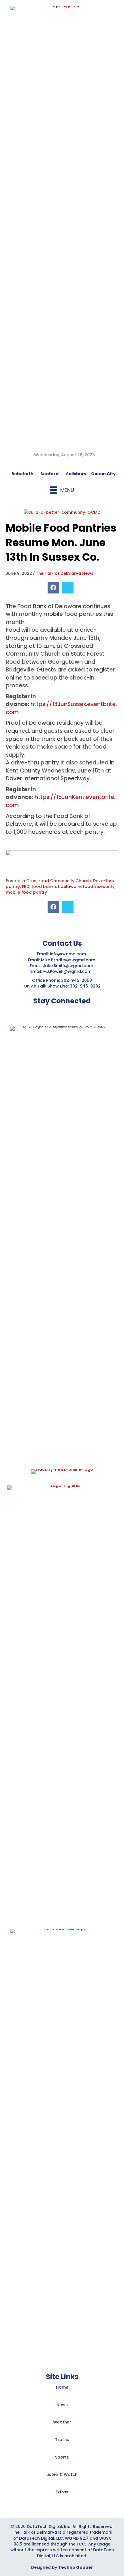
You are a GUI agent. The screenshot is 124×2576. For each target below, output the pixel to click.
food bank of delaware (56, 886)
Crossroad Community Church (59, 881)
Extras (62, 2492)
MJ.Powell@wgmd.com (68, 971)
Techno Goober (76, 2567)
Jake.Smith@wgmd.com (68, 966)
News (62, 2405)
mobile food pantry (26, 892)
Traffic (62, 2440)
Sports (62, 2457)
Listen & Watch (62, 2474)
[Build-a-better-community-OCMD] (62, 512)
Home (62, 2387)
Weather (62, 2422)
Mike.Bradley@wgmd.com (68, 960)
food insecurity (99, 886)
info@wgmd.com (68, 954)
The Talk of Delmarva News (65, 573)
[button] (48, 1012)
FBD (26, 886)
